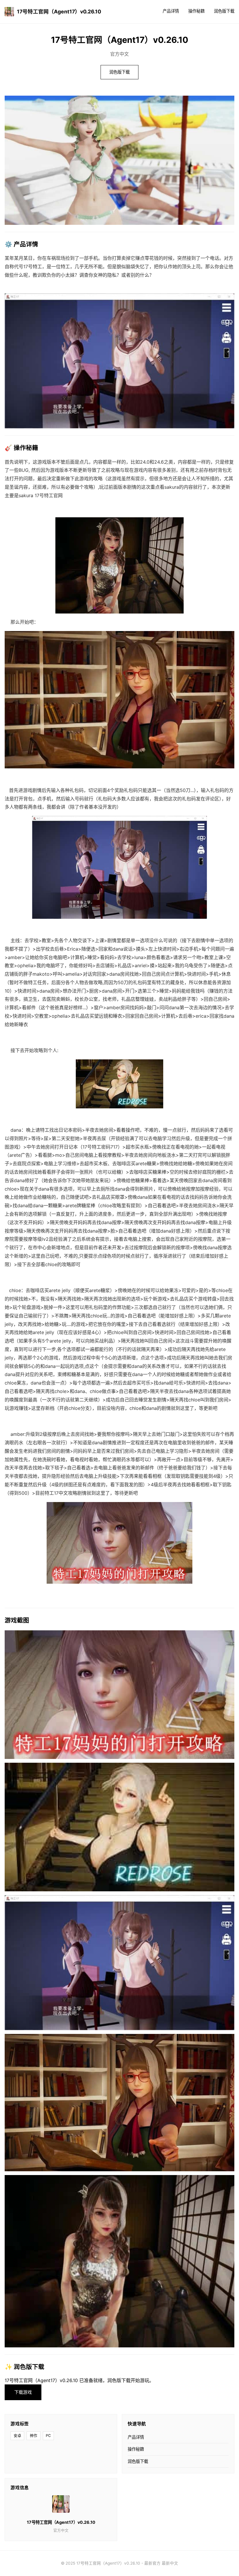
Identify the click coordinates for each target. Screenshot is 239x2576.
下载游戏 (23, 2392)
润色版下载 (224, 11)
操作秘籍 (196, 11)
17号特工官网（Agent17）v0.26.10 (59, 12)
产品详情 (171, 11)
